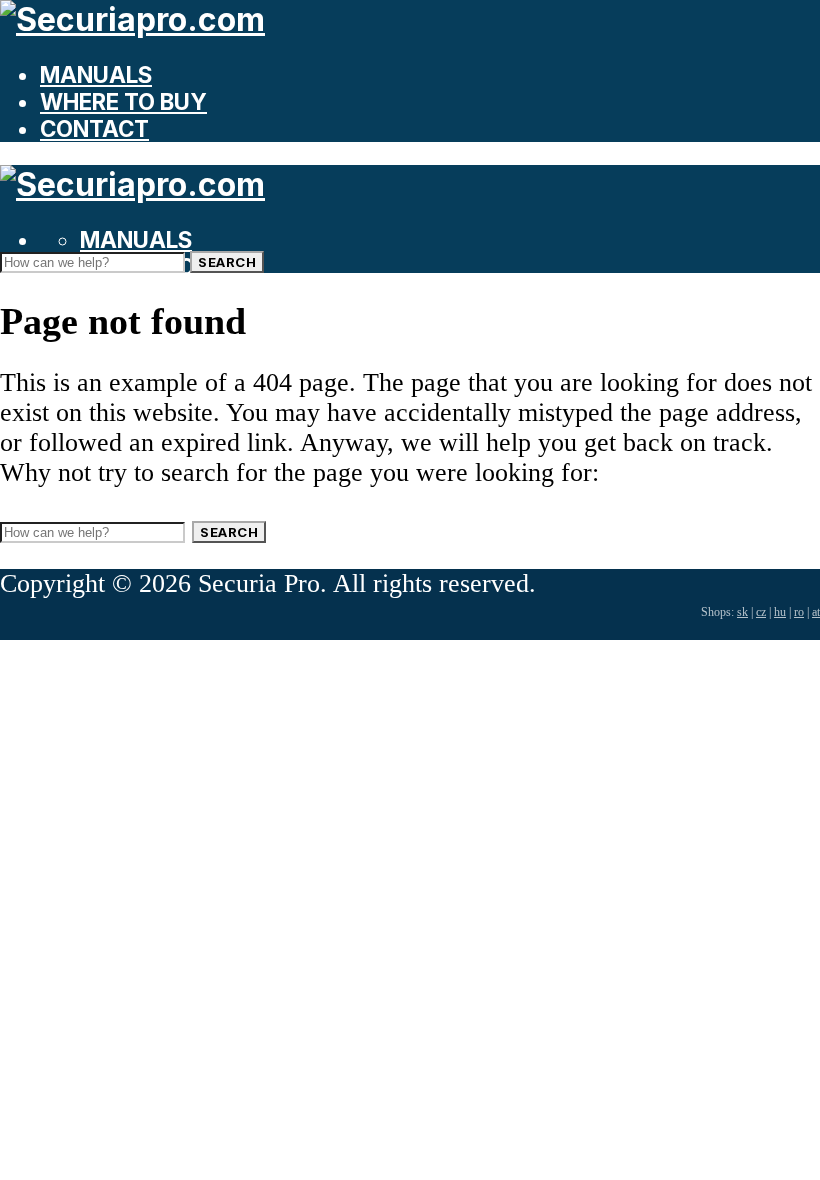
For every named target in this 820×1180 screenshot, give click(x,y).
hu (780, 612)
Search (227, 262)
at (816, 612)
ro (799, 612)
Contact (94, 128)
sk (742, 612)
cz (761, 612)
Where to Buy (123, 101)
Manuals (96, 74)
